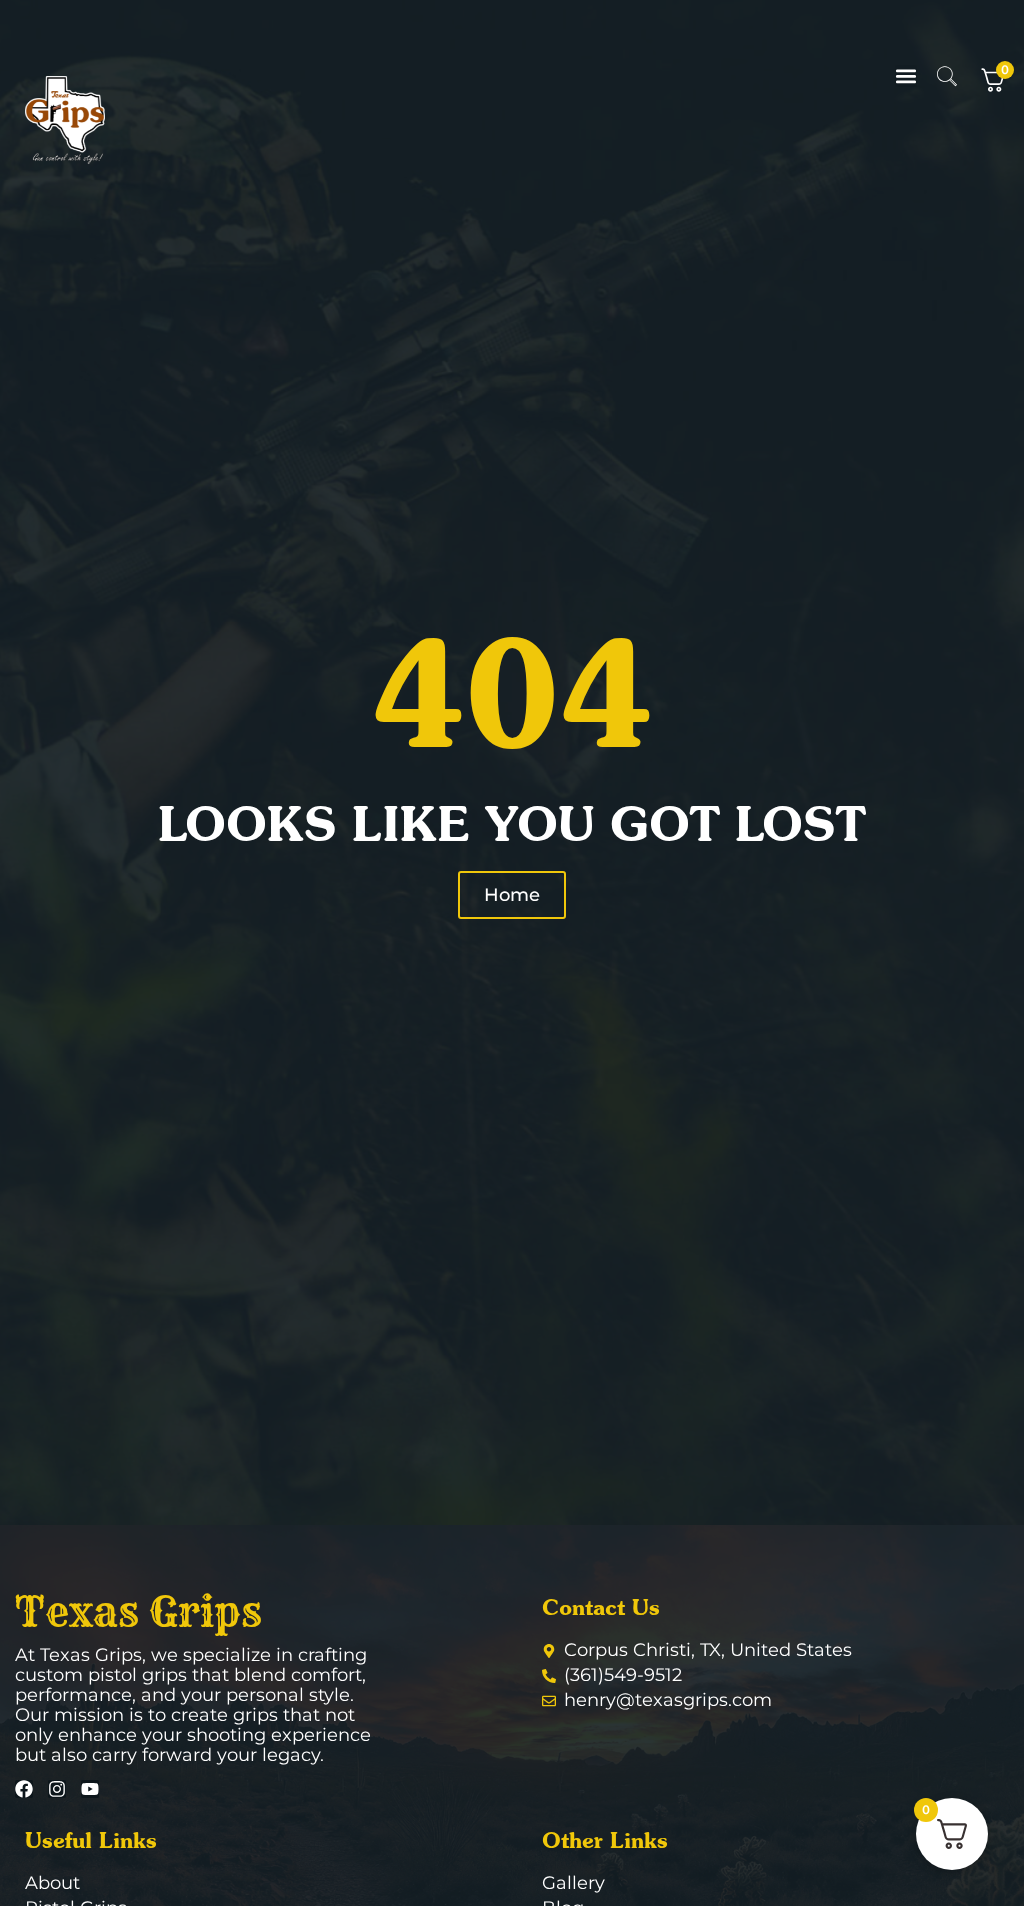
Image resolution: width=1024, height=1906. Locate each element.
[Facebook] (24, 1789)
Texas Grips (138, 1612)
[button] (906, 76)
